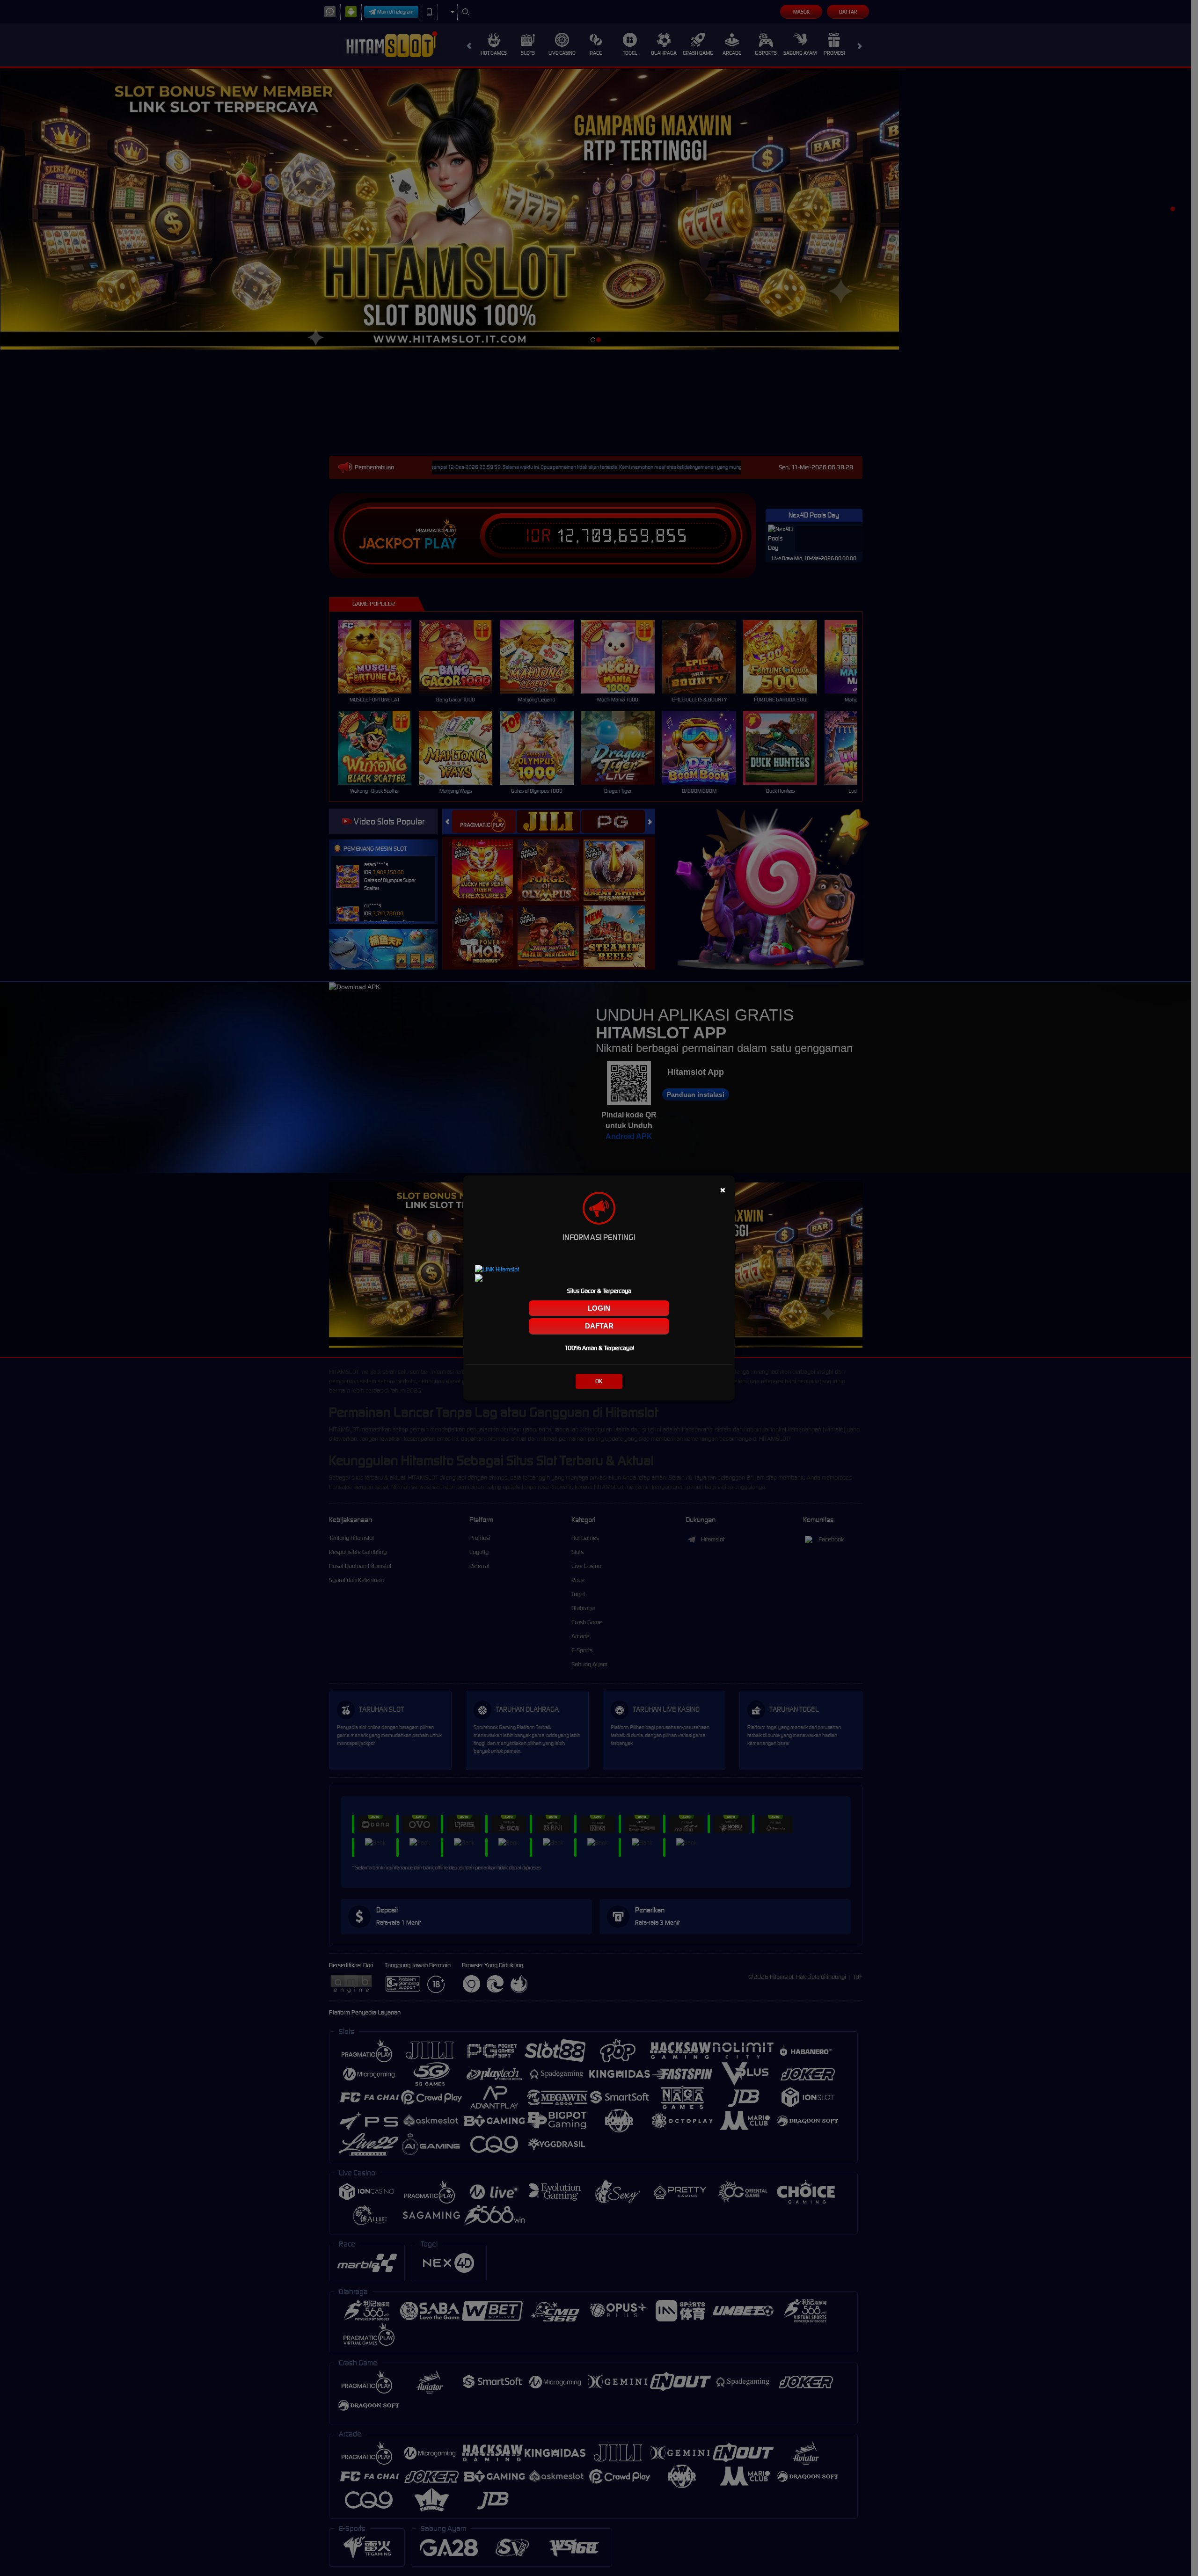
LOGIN (599, 1308)
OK (599, 1381)
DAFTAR (599, 1326)
